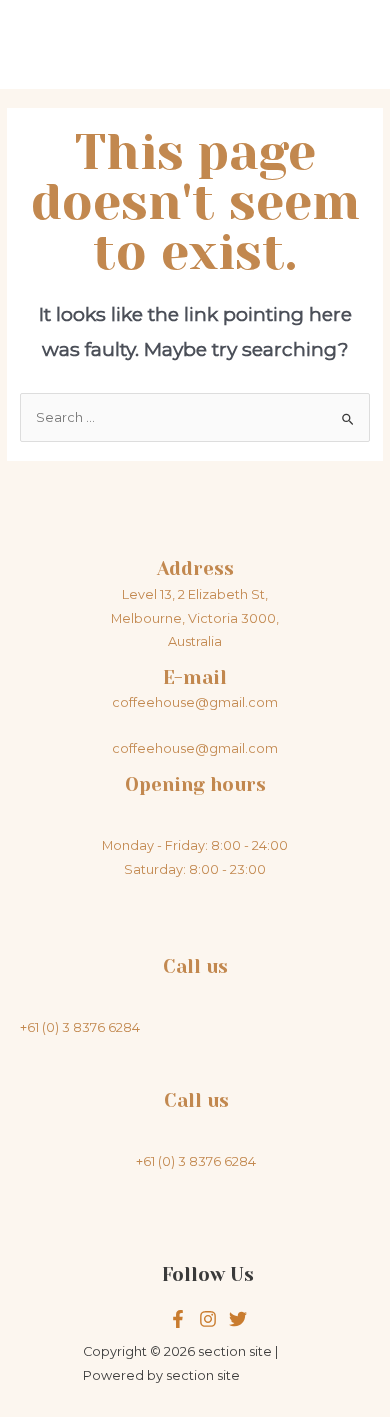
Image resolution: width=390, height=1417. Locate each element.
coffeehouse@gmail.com (195, 702)
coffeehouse (153, 748)
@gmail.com (236, 748)
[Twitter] (208, 1319)
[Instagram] (238, 1319)
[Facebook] (178, 1319)
